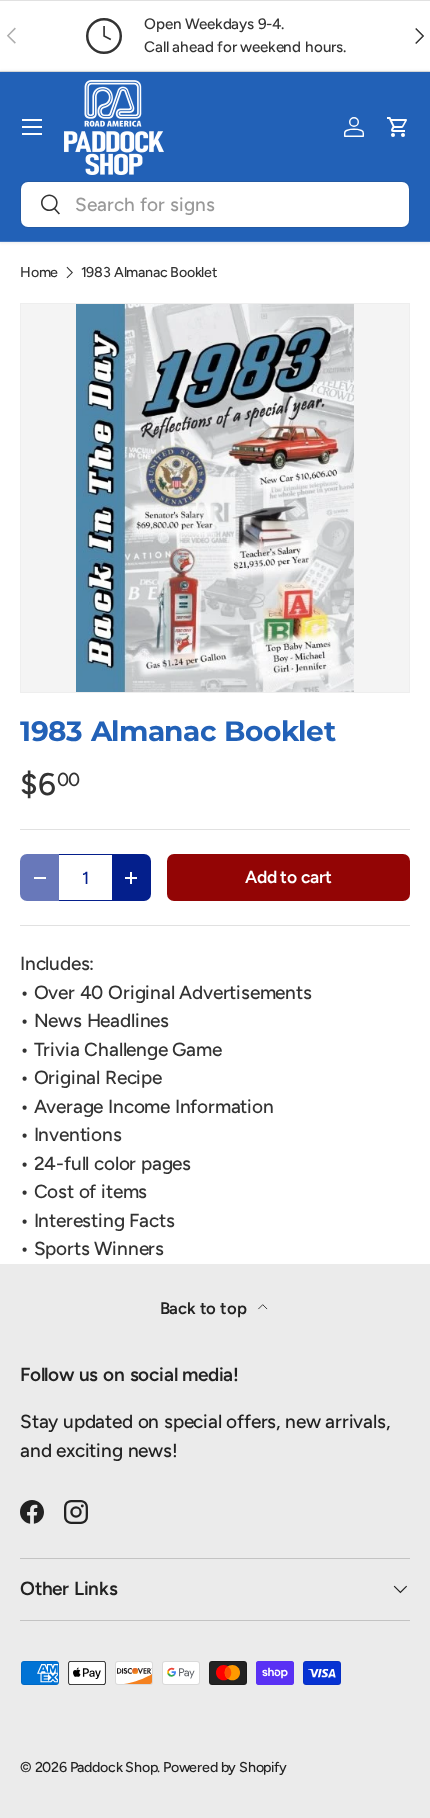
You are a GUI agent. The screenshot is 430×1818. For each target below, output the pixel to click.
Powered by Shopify (225, 1767)
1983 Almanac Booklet (149, 272)
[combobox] (215, 204)
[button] (398, 127)
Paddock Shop (114, 1767)
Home (39, 272)
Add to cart (288, 876)
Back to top (205, 1308)
